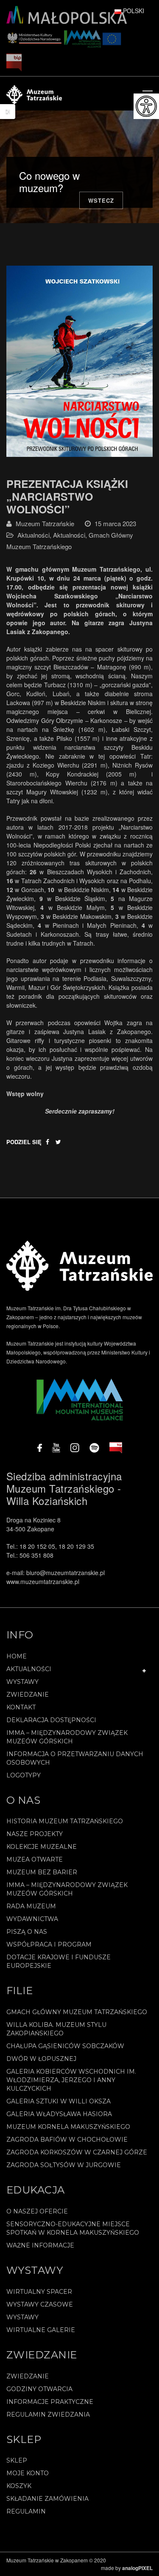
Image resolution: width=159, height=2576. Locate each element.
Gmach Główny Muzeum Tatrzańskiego (77, 2012)
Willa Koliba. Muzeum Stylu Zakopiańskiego (56, 2029)
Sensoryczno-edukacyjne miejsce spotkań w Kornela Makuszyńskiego (73, 2228)
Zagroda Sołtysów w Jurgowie (64, 2165)
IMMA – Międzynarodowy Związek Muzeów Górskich (67, 1737)
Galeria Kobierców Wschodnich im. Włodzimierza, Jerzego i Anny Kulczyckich (71, 2080)
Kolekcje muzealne (42, 1847)
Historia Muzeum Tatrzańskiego (65, 1821)
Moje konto (28, 2473)
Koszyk (19, 2486)
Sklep (17, 2460)
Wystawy (22, 1682)
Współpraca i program (49, 1944)
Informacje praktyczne (50, 2402)
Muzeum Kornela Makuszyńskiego (68, 2127)
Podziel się (24, 1142)
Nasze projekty (35, 1834)
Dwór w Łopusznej (41, 2059)
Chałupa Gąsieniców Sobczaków (65, 2046)
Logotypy (24, 1775)
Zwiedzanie (28, 1695)
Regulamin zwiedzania (48, 2414)
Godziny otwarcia (39, 2389)
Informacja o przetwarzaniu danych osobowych (75, 1758)
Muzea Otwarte (35, 1859)
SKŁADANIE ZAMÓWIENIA (47, 2499)
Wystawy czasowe (40, 2304)
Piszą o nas (27, 1932)
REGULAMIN (26, 2511)
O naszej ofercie (37, 2211)
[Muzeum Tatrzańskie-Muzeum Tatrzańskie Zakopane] (34, 94)
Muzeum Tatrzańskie (45, 523)
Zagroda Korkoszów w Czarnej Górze (77, 2152)
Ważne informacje (40, 2245)
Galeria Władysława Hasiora (59, 2114)
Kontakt (21, 1707)
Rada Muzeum (31, 1906)
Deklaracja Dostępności (51, 1720)
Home (17, 1656)
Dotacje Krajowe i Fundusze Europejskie (59, 1961)
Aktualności (33, 535)
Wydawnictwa (32, 1919)
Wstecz (101, 200)
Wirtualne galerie (41, 2330)
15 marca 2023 (115, 523)
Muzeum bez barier (42, 1872)
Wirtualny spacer (39, 2292)
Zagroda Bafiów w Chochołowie (67, 2140)
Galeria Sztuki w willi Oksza (59, 2101)
